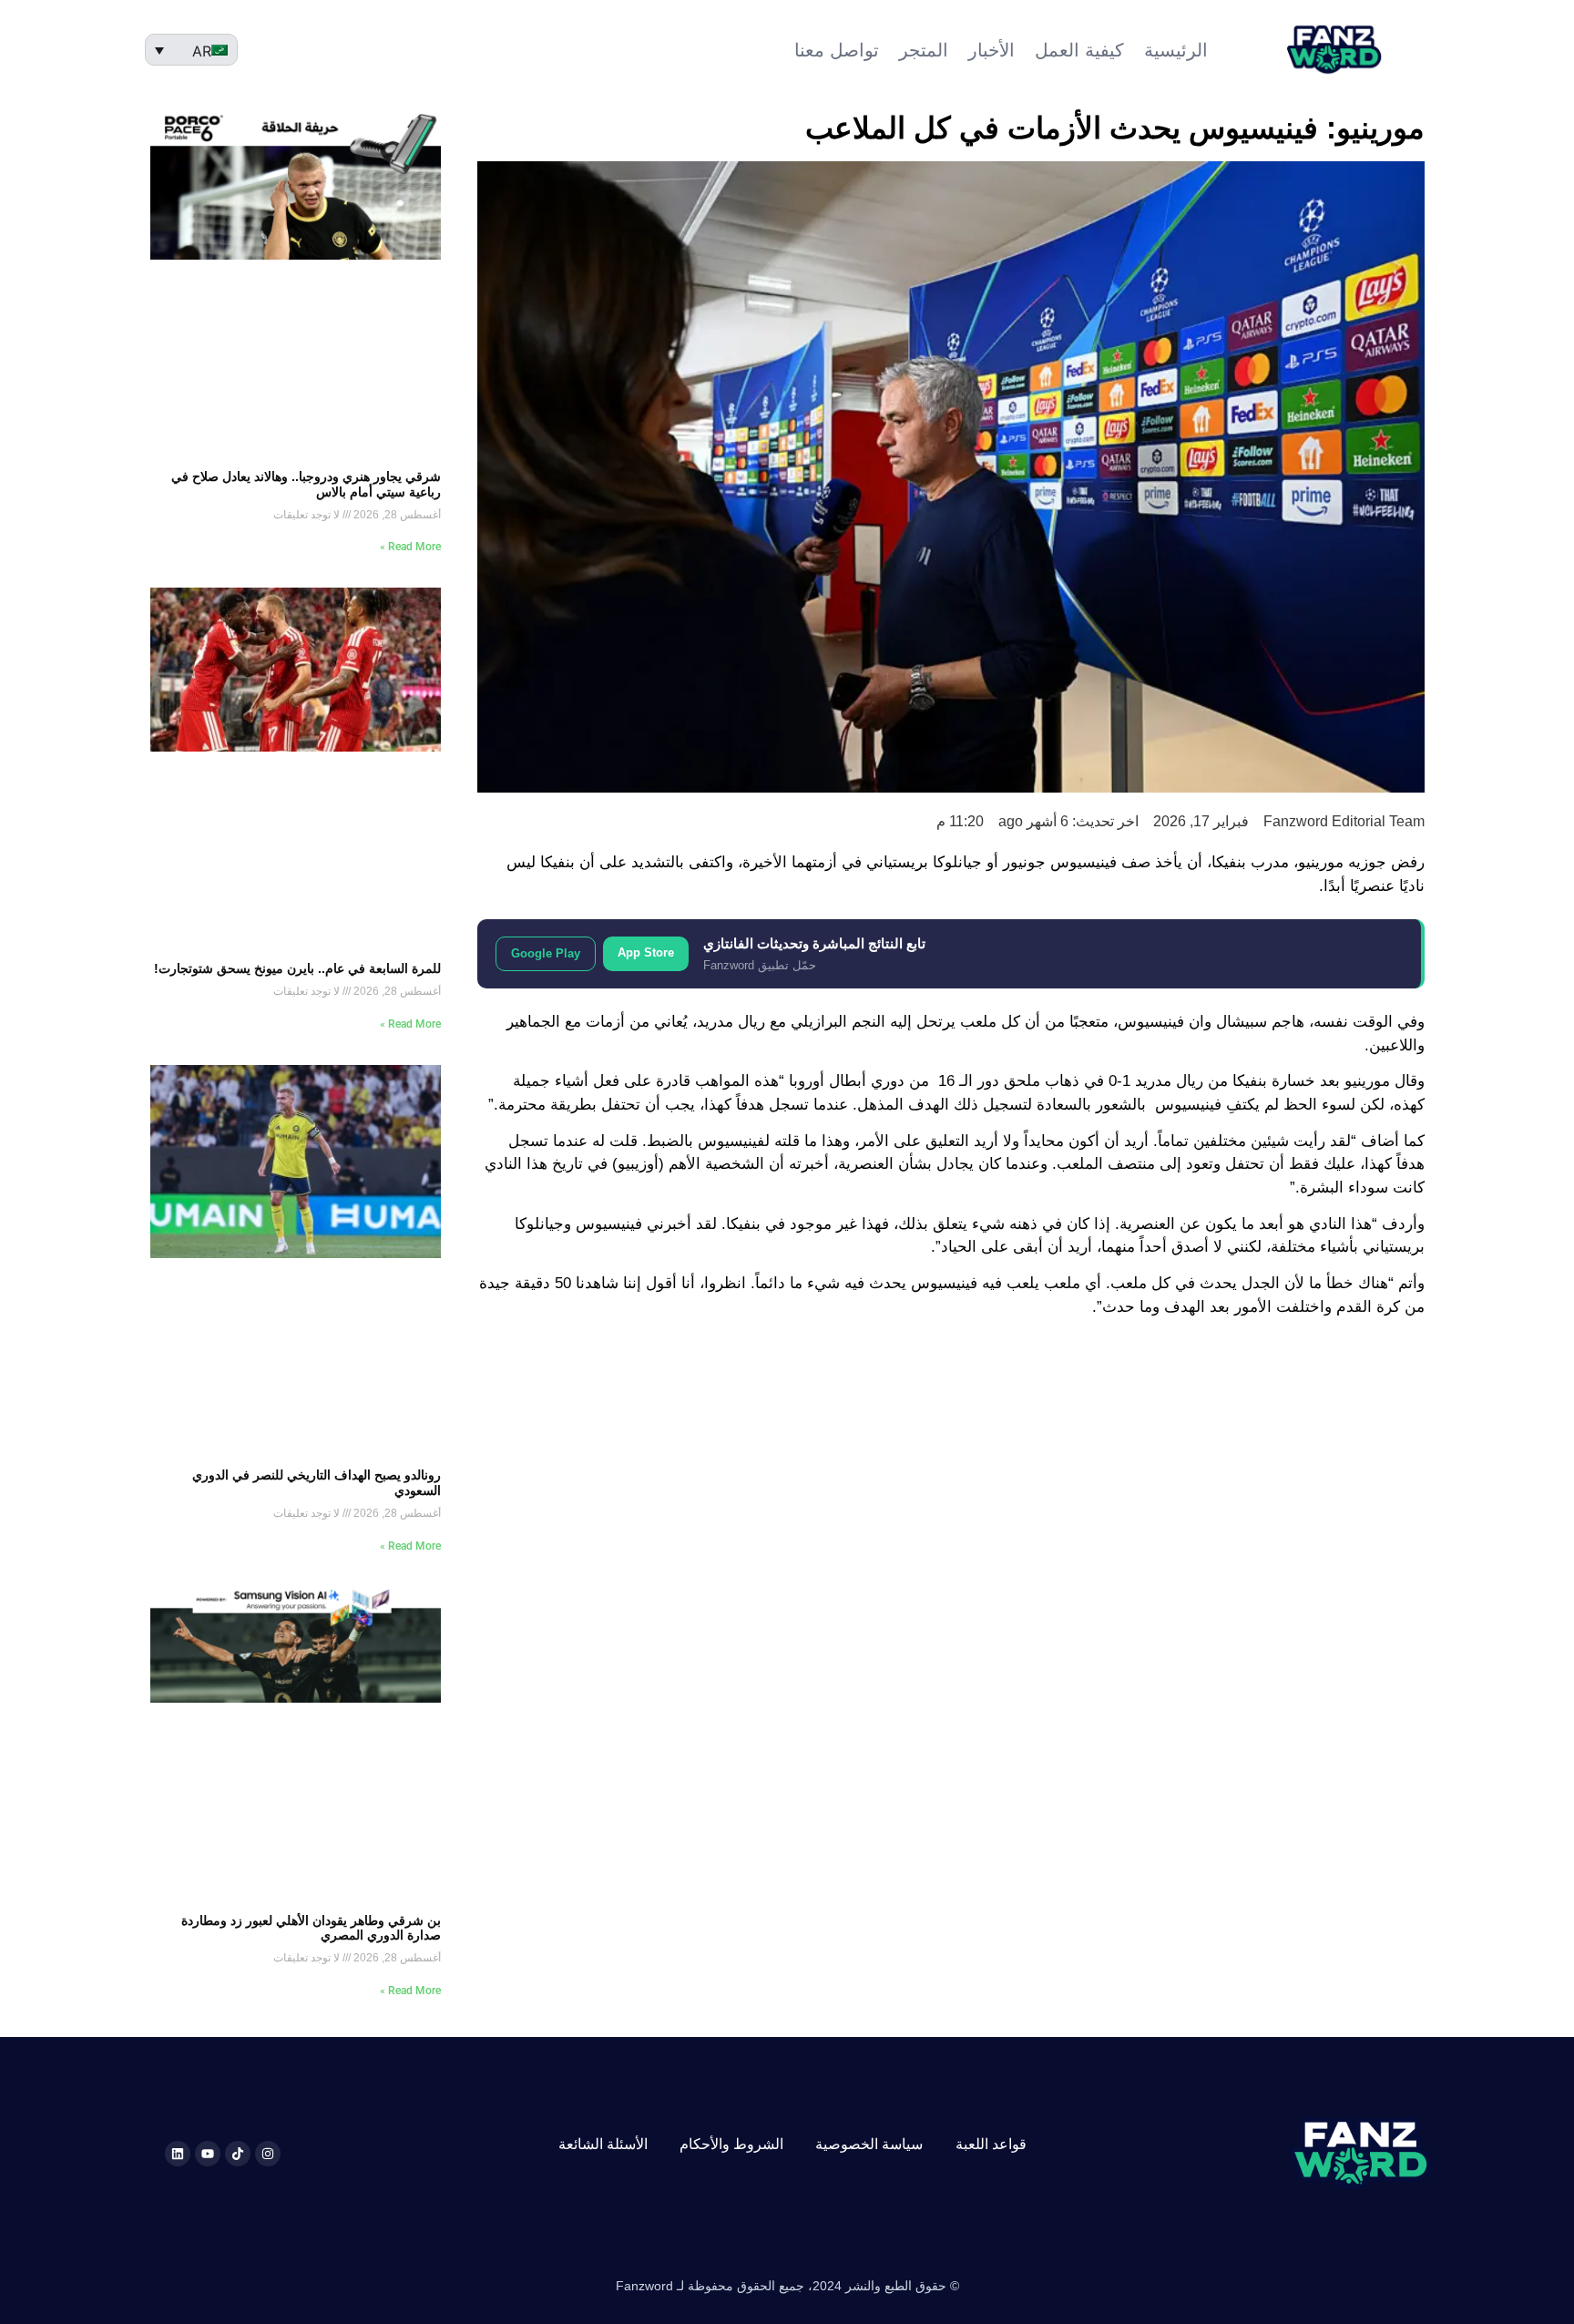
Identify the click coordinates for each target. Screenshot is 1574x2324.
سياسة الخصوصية (869, 2144)
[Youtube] (208, 2154)
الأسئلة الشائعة (603, 2144)
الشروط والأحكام (731, 2144)
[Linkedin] (178, 2154)
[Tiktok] (238, 2154)
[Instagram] (268, 2154)
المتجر (924, 50)
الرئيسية (1176, 50)
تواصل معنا (837, 50)
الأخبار (991, 50)
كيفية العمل (1079, 50)
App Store (646, 952)
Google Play (546, 953)
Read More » (410, 547)
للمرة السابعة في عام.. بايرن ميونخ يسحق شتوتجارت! (297, 968)
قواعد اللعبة (991, 2144)
